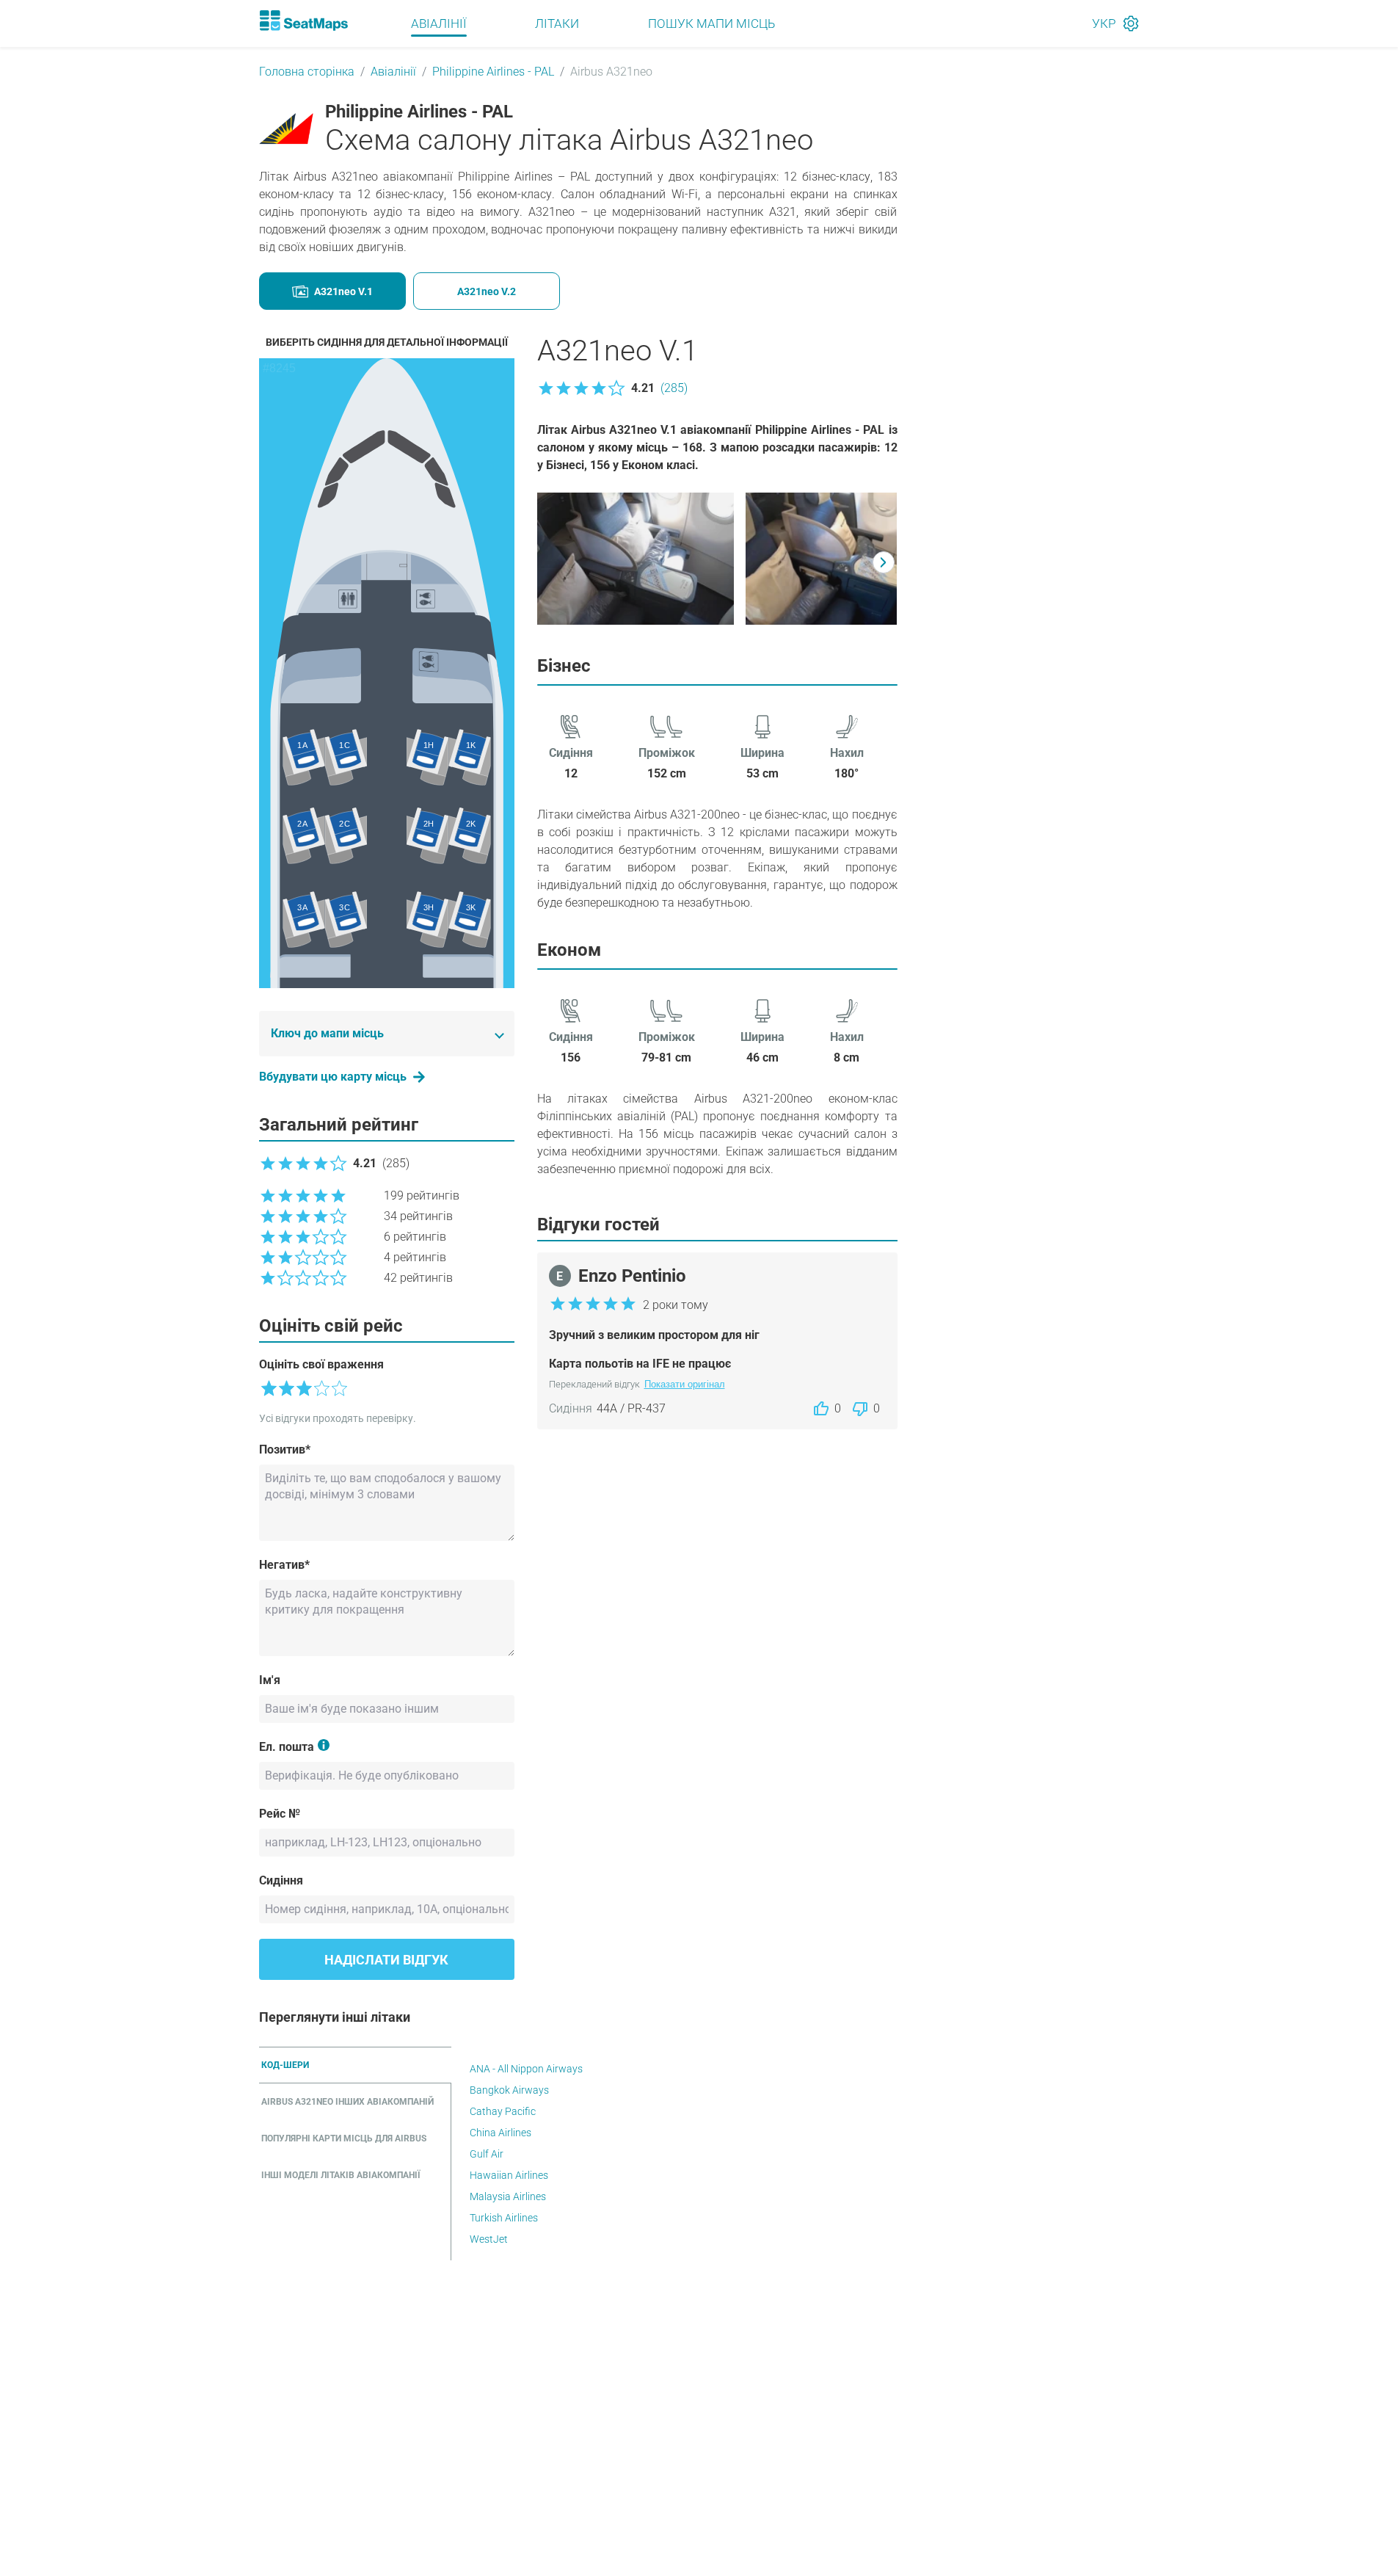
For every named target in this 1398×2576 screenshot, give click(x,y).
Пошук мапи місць (711, 23)
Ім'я (270, 1680)
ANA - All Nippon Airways (526, 2069)
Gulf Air (487, 2154)
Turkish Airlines (504, 2218)
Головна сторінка (307, 72)
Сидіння (281, 1880)
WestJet (489, 2239)
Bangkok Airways (509, 2090)
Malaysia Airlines (508, 2196)
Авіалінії (439, 23)
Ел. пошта (287, 1747)
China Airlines (500, 2133)
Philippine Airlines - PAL (493, 72)
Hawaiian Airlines (509, 2175)
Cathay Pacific (503, 2111)
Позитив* (285, 1450)
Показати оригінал (685, 1384)
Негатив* (284, 1565)
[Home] (304, 21)
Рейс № (280, 1814)
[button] (612, 388)
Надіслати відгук (386, 1960)
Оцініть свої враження (321, 1364)
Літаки (557, 23)
